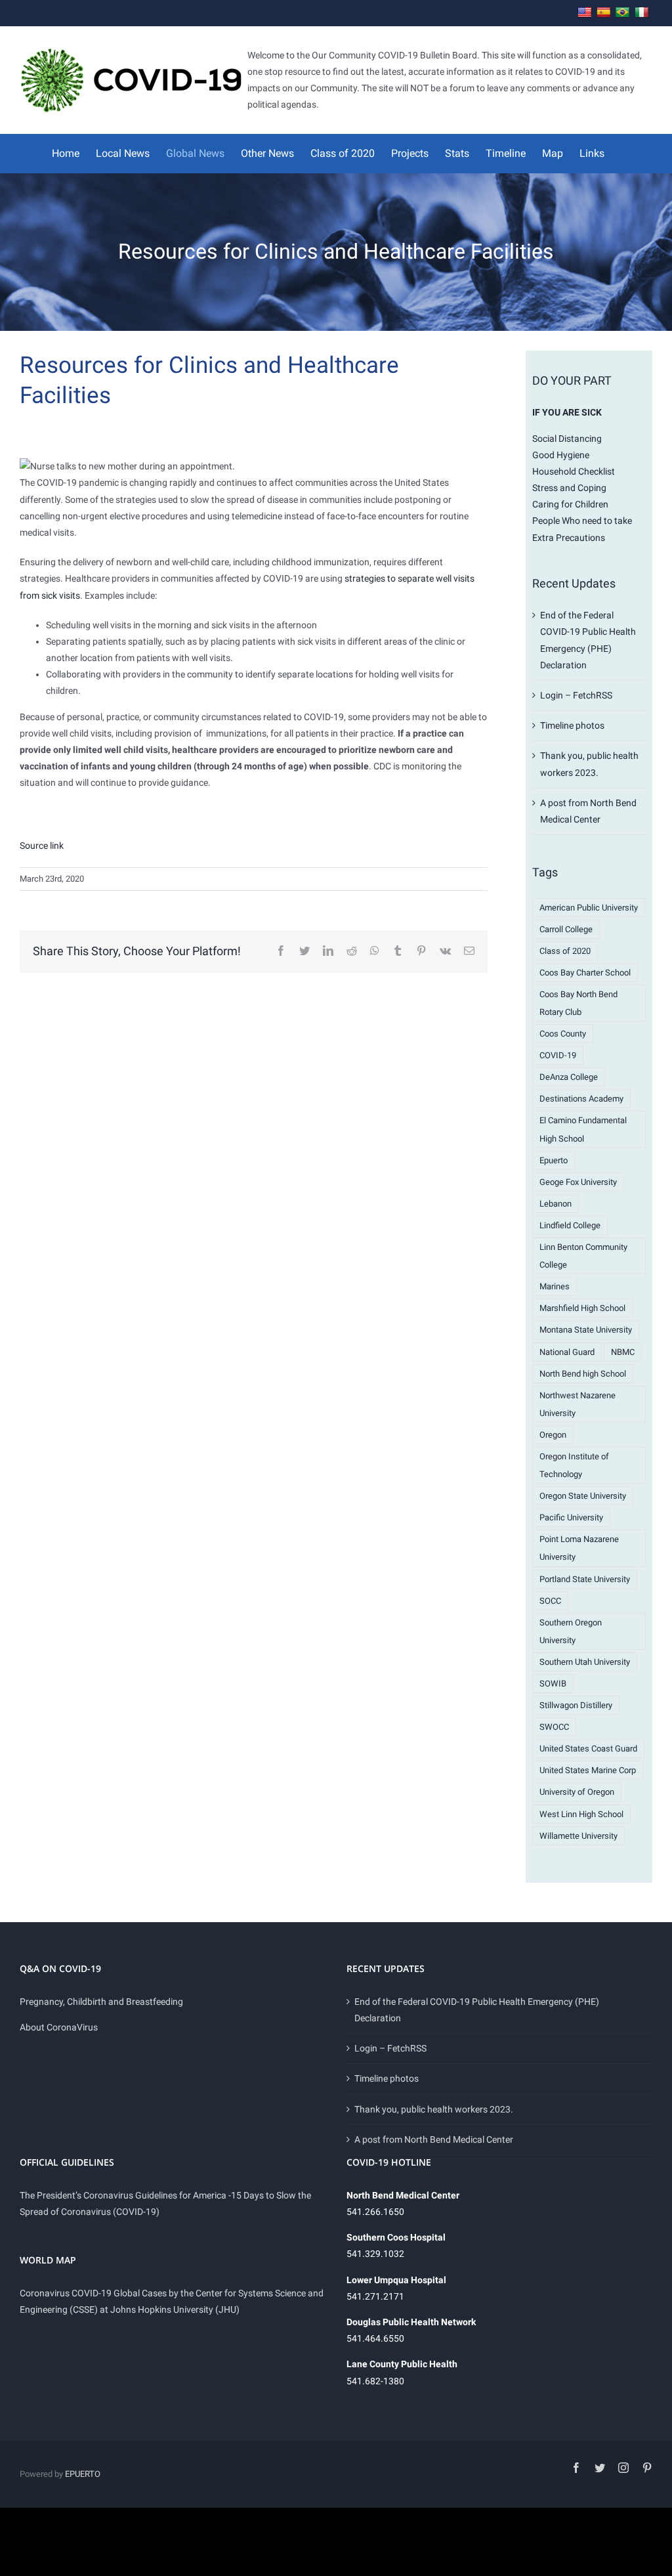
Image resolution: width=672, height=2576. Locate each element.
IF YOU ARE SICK (567, 412)
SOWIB (553, 1684)
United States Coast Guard (588, 1749)
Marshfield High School (582, 1308)
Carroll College (566, 929)
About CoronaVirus (59, 2027)
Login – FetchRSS (576, 695)
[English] (585, 13)
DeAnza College (569, 1077)
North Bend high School (583, 1374)
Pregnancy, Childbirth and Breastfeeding (101, 2002)
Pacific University (571, 1517)
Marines (555, 1286)
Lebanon (556, 1204)
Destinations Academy (581, 1099)
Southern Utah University (585, 1662)
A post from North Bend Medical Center (434, 2139)
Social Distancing (567, 439)
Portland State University (585, 1579)
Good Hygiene (561, 455)
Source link (42, 846)
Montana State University (586, 1330)
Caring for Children (570, 504)
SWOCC (554, 1727)
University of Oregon (577, 1792)
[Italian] (642, 13)
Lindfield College (570, 1225)
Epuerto (554, 1160)
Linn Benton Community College (583, 1256)
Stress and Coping (569, 488)
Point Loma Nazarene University (579, 1548)
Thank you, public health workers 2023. (434, 2109)
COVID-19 (558, 1055)
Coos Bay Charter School (585, 973)
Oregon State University (583, 1496)
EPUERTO (83, 2474)
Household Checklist (574, 471)
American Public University (589, 908)
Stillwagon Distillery (576, 1705)
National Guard (567, 1352)
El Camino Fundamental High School (583, 1129)
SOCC (550, 1601)
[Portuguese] (623, 13)
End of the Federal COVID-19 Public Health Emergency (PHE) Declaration (477, 2010)
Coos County (563, 1034)
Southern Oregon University (571, 1631)
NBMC (623, 1352)
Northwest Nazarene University (577, 1404)
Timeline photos (572, 725)
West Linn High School (581, 1814)
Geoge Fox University (578, 1182)
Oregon (553, 1435)
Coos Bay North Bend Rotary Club (578, 1003)
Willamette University (578, 1836)
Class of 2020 (565, 951)
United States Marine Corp (588, 1770)
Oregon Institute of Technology (574, 1465)
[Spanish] (604, 13)
